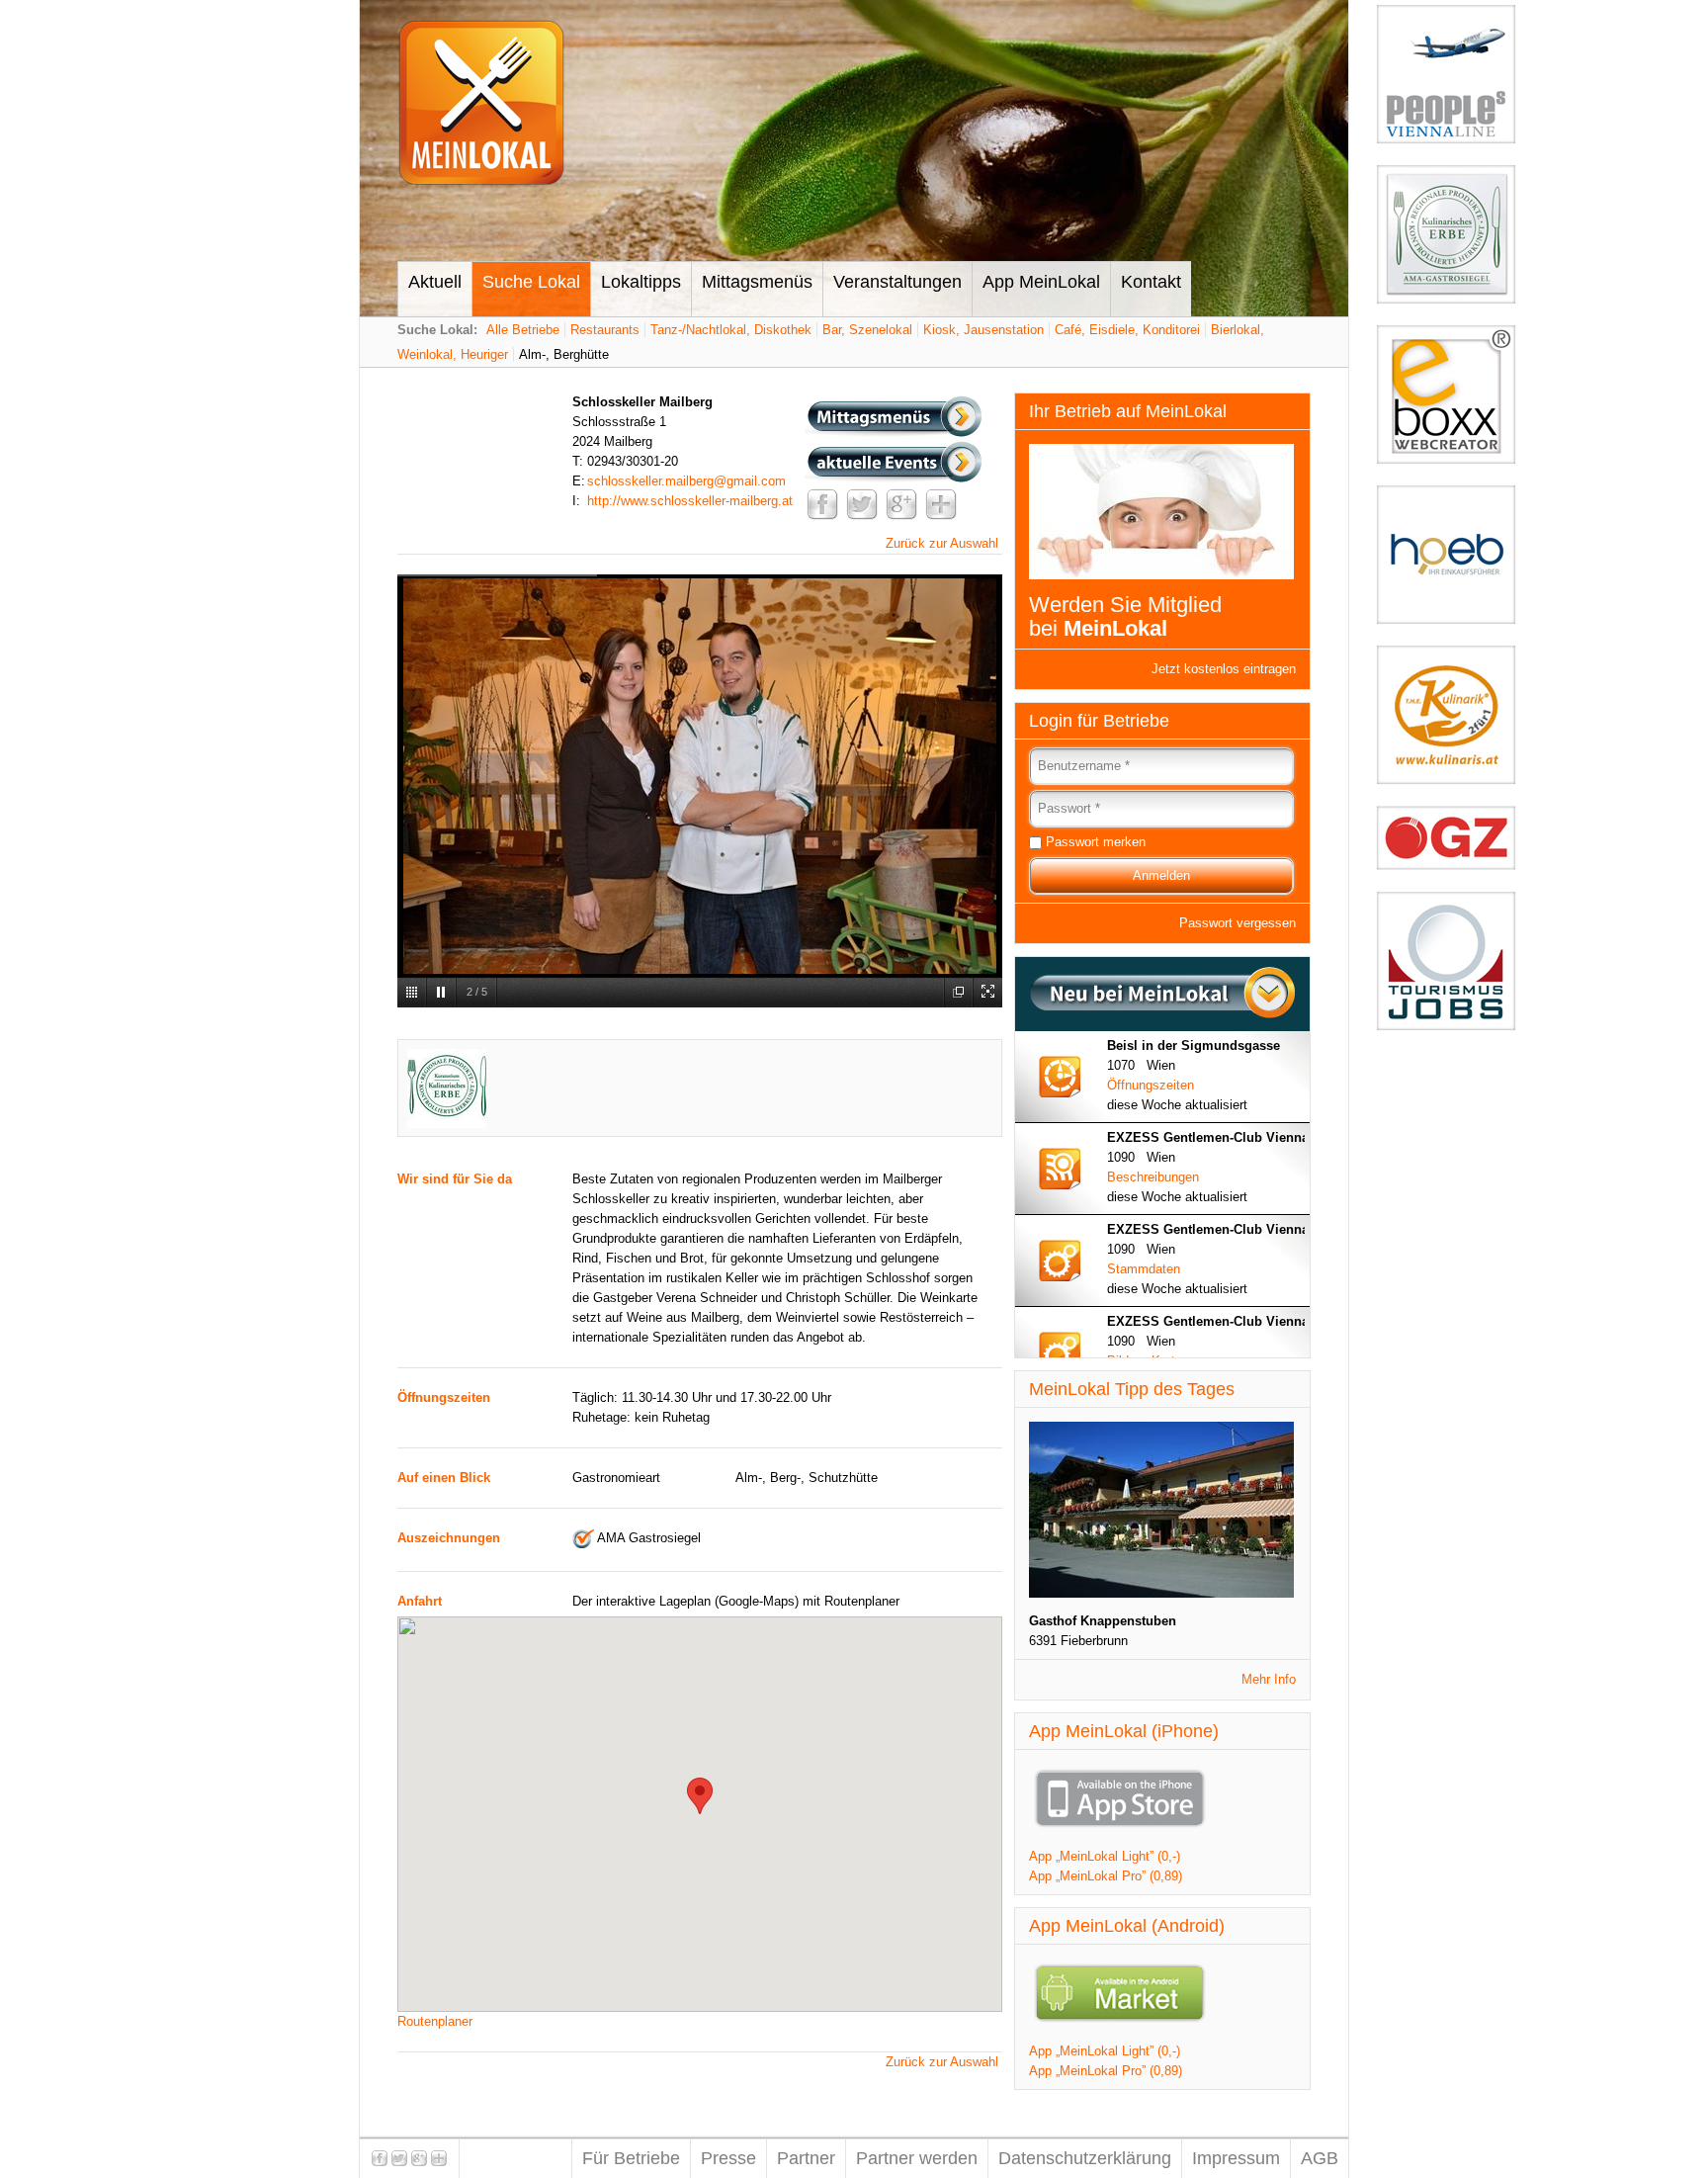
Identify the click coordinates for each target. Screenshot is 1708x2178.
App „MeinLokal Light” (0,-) (1105, 1856)
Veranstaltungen (897, 282)
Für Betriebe (631, 2158)
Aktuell (435, 282)
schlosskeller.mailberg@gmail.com (686, 481)
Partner (806, 2158)
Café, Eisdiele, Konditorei (1127, 330)
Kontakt (1151, 282)
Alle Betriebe (523, 330)
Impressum (1236, 2158)
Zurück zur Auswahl (942, 543)
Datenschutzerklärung (1085, 2158)
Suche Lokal (531, 282)
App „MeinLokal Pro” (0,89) (1106, 1876)
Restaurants (605, 330)
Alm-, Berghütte (564, 354)
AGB (1320, 2158)
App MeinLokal (1041, 282)
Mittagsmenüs (757, 282)
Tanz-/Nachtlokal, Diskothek (731, 330)
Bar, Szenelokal (867, 330)
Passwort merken (1096, 842)
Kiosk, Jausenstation (983, 330)
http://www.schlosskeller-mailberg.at (690, 501)
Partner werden (917, 2158)
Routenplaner (435, 2021)
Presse (728, 2158)
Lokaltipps (641, 282)
